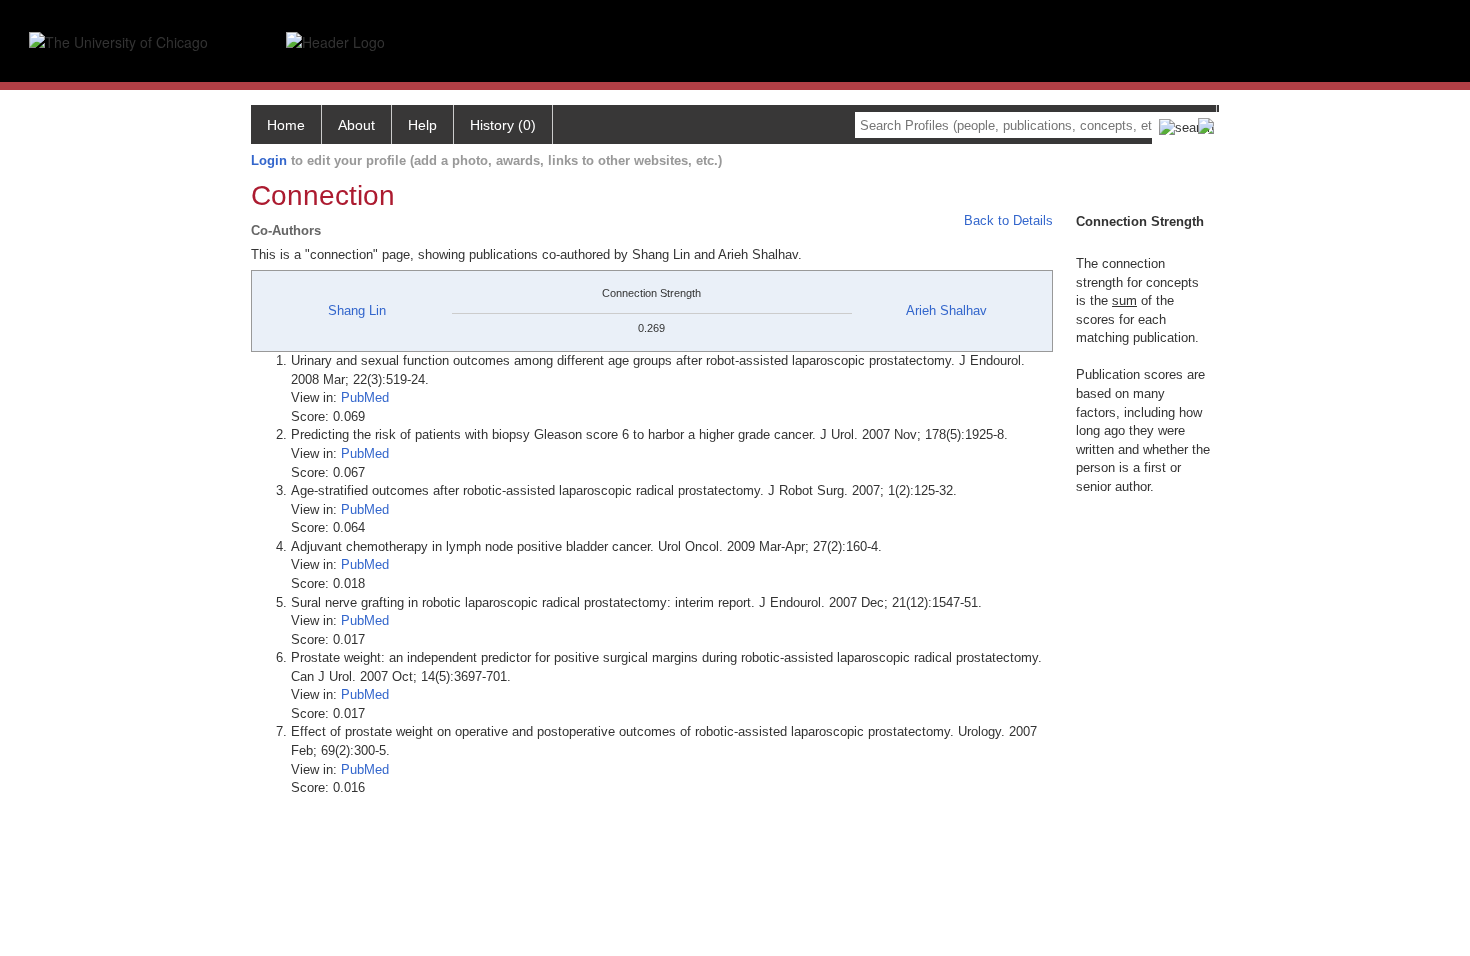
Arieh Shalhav (946, 310)
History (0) (503, 125)
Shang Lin (357, 310)
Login (269, 160)
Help (422, 125)
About (356, 125)
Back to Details (1008, 220)
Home (286, 125)
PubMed (365, 397)
